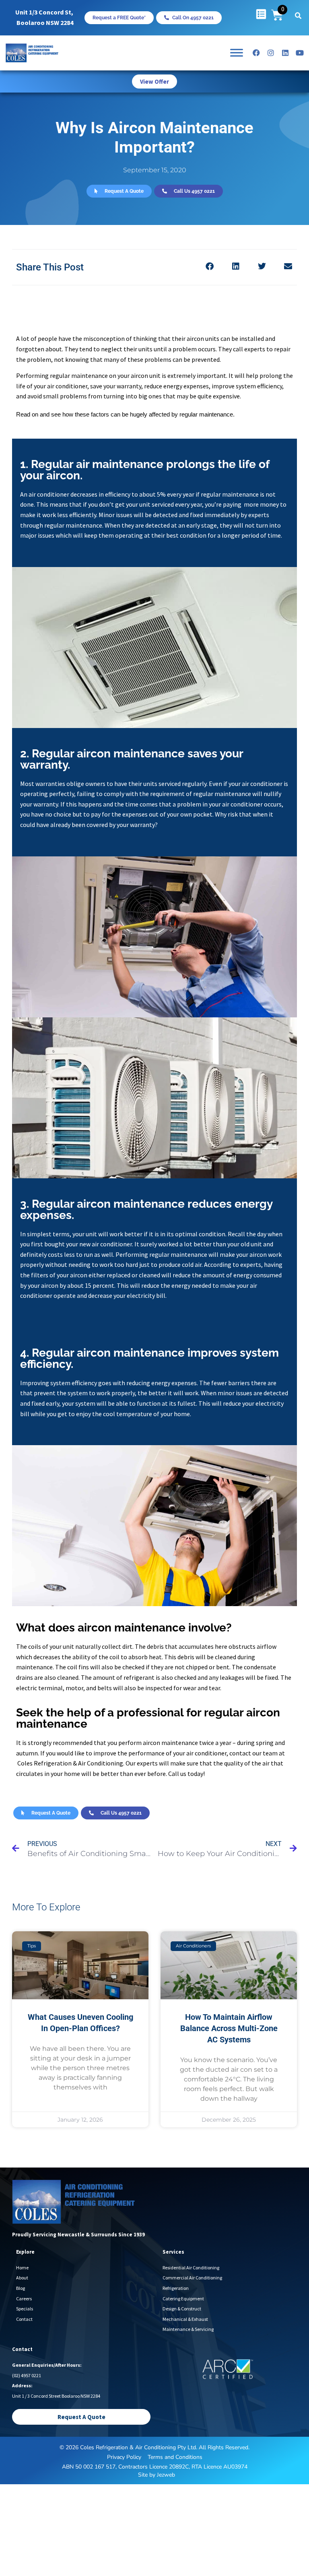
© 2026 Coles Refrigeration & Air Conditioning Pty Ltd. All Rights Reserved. (154, 2447)
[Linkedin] (285, 53)
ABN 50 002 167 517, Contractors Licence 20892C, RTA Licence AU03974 (155, 2467)
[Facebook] (256, 53)
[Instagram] (271, 53)
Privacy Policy (124, 2457)
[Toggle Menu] (237, 53)
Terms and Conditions (175, 2457)
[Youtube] (300, 53)
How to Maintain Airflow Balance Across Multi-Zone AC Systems (229, 2028)
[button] (298, 16)
